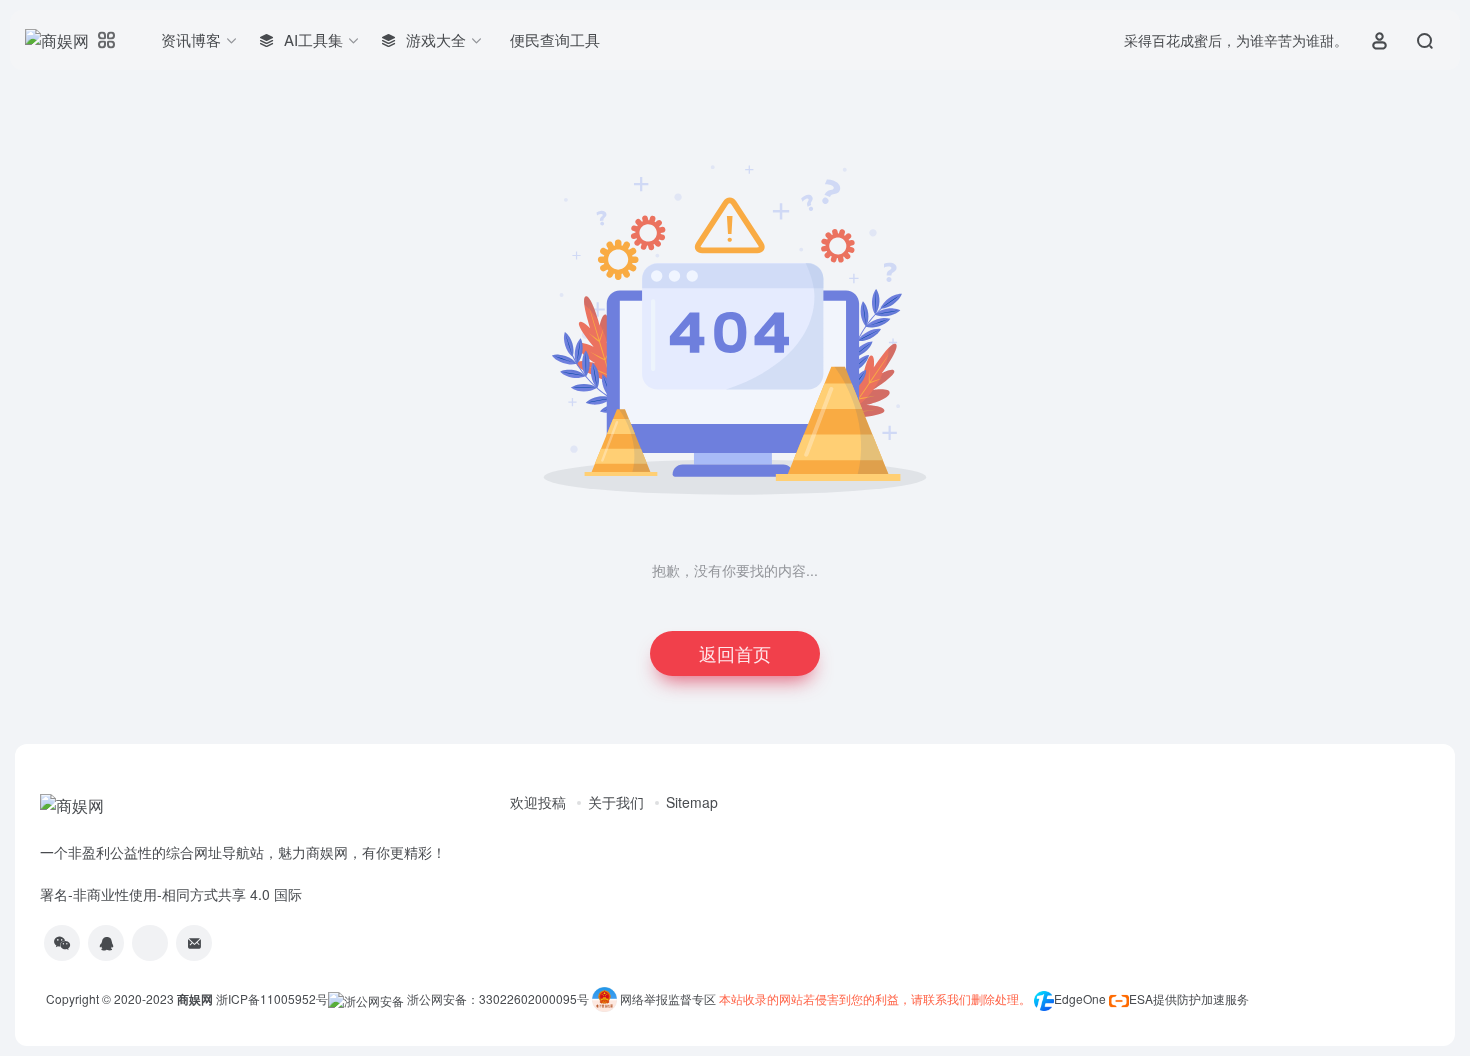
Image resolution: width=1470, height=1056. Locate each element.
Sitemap (692, 802)
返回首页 (735, 653)
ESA (1141, 998)
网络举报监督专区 (668, 998)
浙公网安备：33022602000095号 (499, 998)
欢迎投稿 (538, 802)
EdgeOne (1080, 998)
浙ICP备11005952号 (272, 998)
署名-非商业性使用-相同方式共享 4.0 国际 (171, 894)
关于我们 (616, 802)
